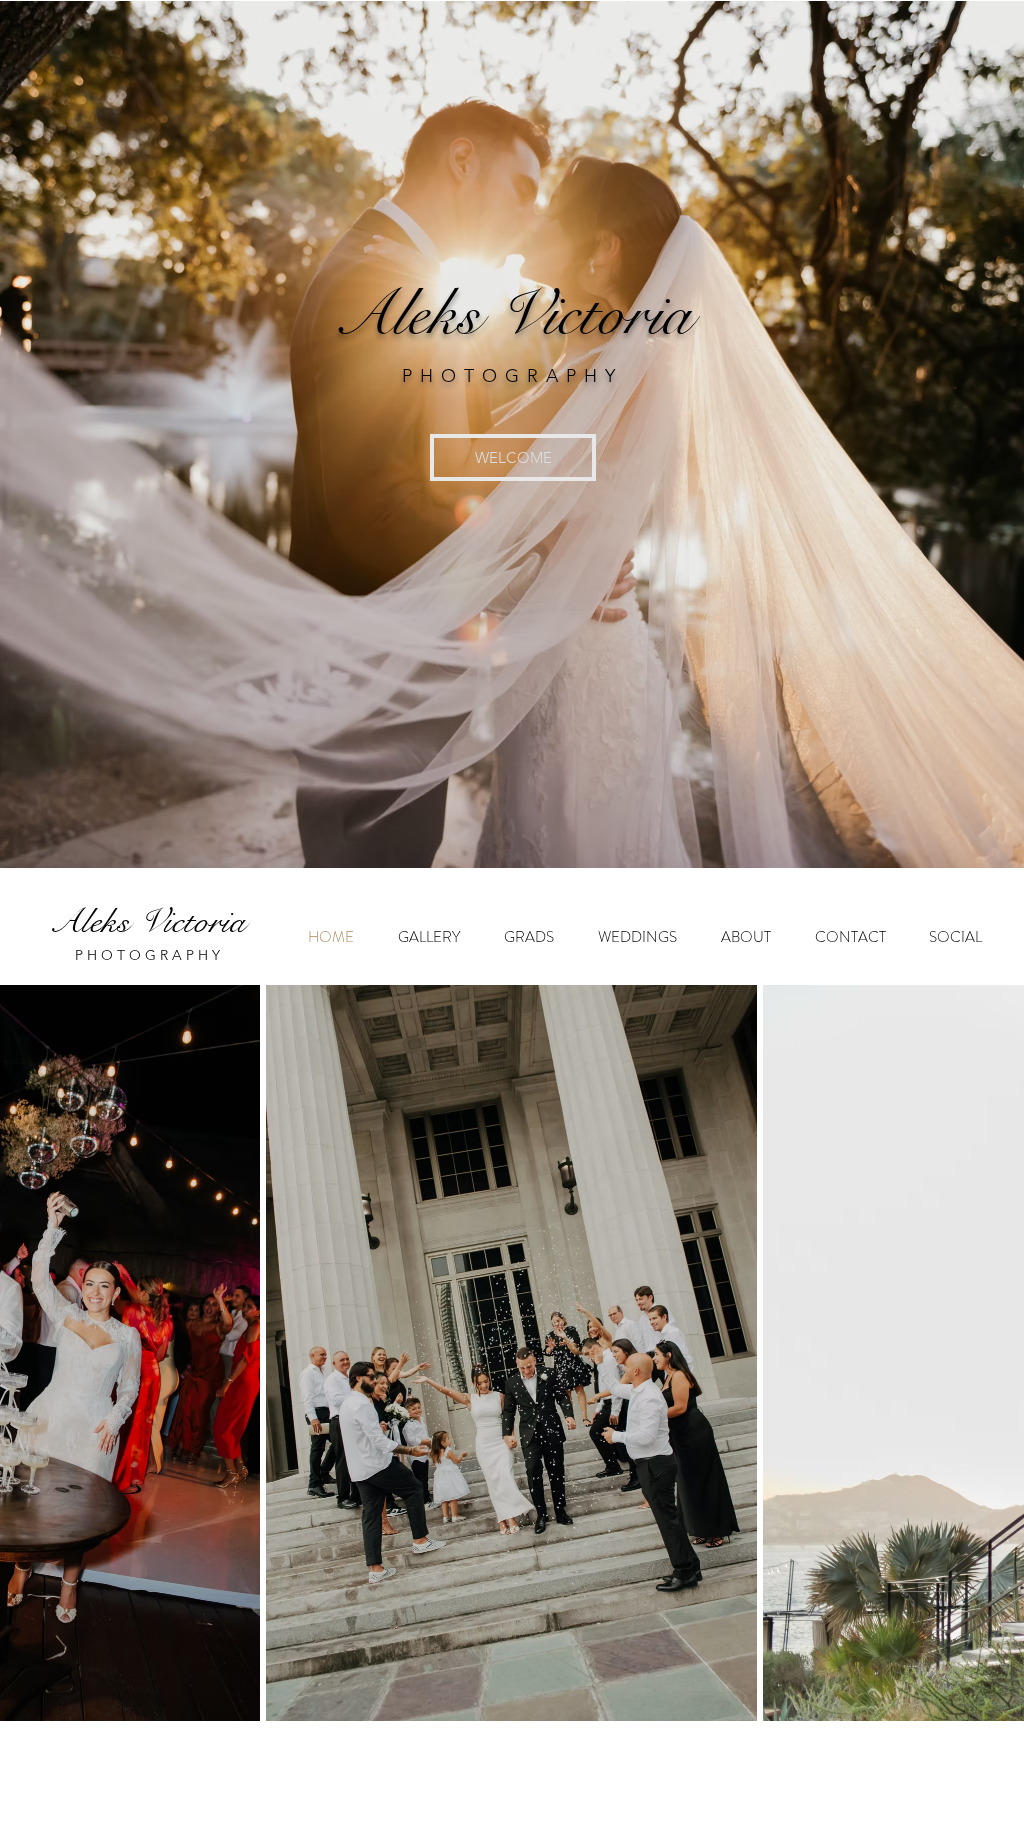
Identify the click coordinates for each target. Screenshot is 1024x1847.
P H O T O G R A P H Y (147, 955)
